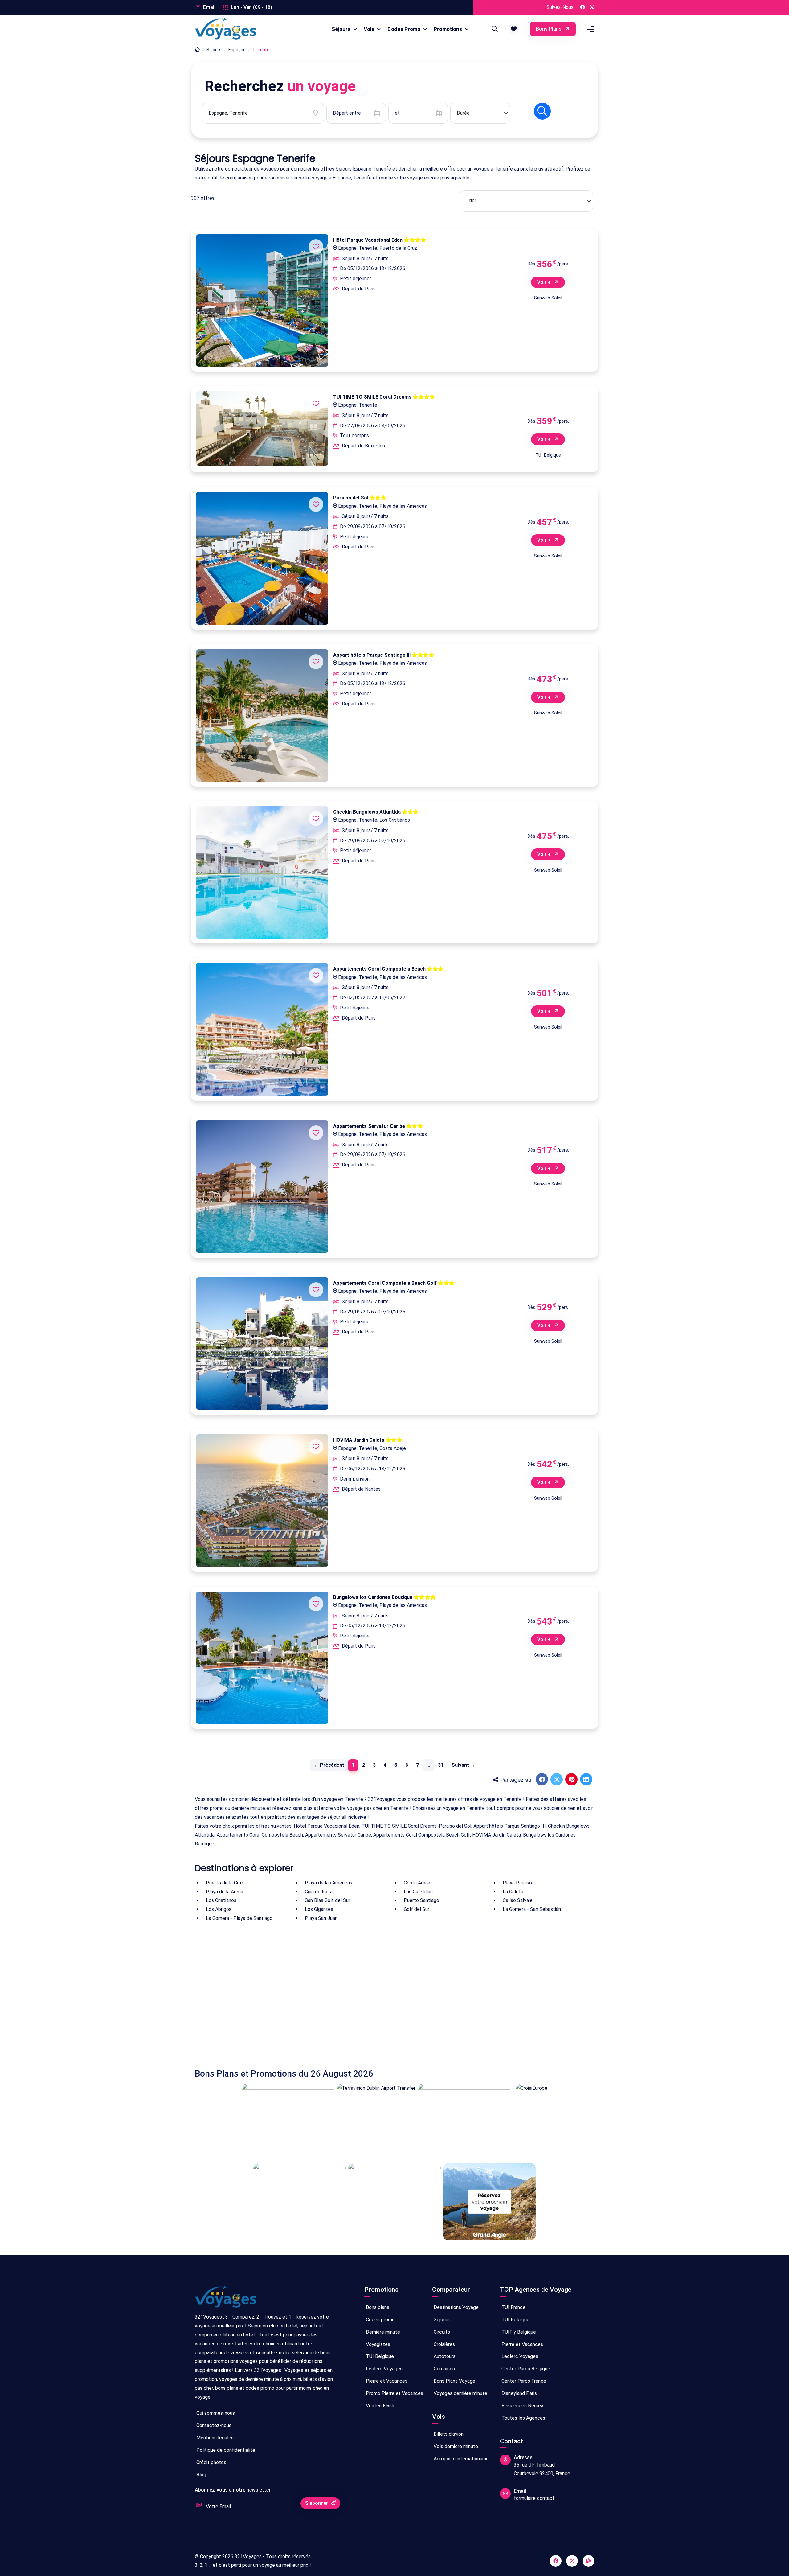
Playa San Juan (321, 1918)
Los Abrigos (219, 1909)
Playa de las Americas (329, 1883)
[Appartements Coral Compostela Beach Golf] (262, 1343)
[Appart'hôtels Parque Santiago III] (262, 715)
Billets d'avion (448, 2434)
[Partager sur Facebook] (542, 1780)
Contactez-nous (213, 2425)
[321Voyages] (197, 50)
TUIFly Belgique (518, 2332)
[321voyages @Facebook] (556, 2561)
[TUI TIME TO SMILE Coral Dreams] (262, 428)
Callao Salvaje (518, 1900)
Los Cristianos (221, 1900)
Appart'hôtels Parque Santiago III (372, 655)
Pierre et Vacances (386, 2381)
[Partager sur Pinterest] (572, 1780)
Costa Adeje (417, 1883)
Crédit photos (211, 2462)
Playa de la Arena (225, 1892)
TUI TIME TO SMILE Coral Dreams (373, 397)
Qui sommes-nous (215, 2413)
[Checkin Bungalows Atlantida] (262, 872)
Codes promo (380, 2320)
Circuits (441, 2332)
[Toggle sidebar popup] (590, 29)
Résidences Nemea (522, 2406)
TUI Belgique (379, 2356)
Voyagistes (377, 2344)
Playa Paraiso (517, 1883)
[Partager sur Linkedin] (587, 1780)
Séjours (342, 29)
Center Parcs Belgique (525, 2369)
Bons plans (549, 29)
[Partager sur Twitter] (557, 1780)
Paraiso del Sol (351, 498)
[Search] (494, 29)
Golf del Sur (417, 1909)
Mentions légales (214, 2438)
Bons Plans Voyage (454, 2381)
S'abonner (317, 2503)
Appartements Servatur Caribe (370, 1126)
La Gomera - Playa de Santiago (239, 1918)
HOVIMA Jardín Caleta (359, 1440)
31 (441, 1765)
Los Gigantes (319, 1909)
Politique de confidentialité (225, 2450)
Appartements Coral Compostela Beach (380, 969)
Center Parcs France (523, 2381)
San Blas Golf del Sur (327, 1900)
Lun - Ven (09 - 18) (251, 7)
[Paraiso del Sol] (262, 558)
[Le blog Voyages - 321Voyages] (588, 2561)
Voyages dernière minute (460, 2393)
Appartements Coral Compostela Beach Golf (386, 1283)
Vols (370, 29)
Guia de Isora (319, 1892)
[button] (514, 29)
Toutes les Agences (523, 2418)
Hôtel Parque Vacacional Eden (368, 240)
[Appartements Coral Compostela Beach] (262, 1029)
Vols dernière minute (455, 2446)
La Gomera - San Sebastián (532, 1909)
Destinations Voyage (456, 2307)
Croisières (444, 2344)
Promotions (448, 29)
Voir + (545, 282)
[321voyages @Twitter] (572, 2561)
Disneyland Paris (519, 2393)
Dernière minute (382, 2332)
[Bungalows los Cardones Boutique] (262, 1658)
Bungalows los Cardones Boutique (373, 1597)
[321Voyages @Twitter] (592, 8)
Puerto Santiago (421, 1900)
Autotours (444, 2356)
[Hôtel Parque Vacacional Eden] (262, 300)
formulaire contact (534, 2498)
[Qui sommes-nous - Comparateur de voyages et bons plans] (226, 2299)
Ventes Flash (379, 2406)
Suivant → (463, 1765)
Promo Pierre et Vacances (394, 2393)
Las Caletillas (418, 1892)
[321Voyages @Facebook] (583, 8)
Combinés (444, 2369)
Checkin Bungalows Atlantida (368, 812)
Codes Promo (405, 29)
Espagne (237, 50)
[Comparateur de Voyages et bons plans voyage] (226, 29)
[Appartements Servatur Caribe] (262, 1187)
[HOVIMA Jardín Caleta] (262, 1500)
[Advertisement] (380, 1996)
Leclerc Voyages (384, 2369)
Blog (201, 2475)
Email (209, 7)
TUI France (513, 2307)
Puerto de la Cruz (225, 1883)
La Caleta (513, 1892)
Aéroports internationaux (460, 2459)
